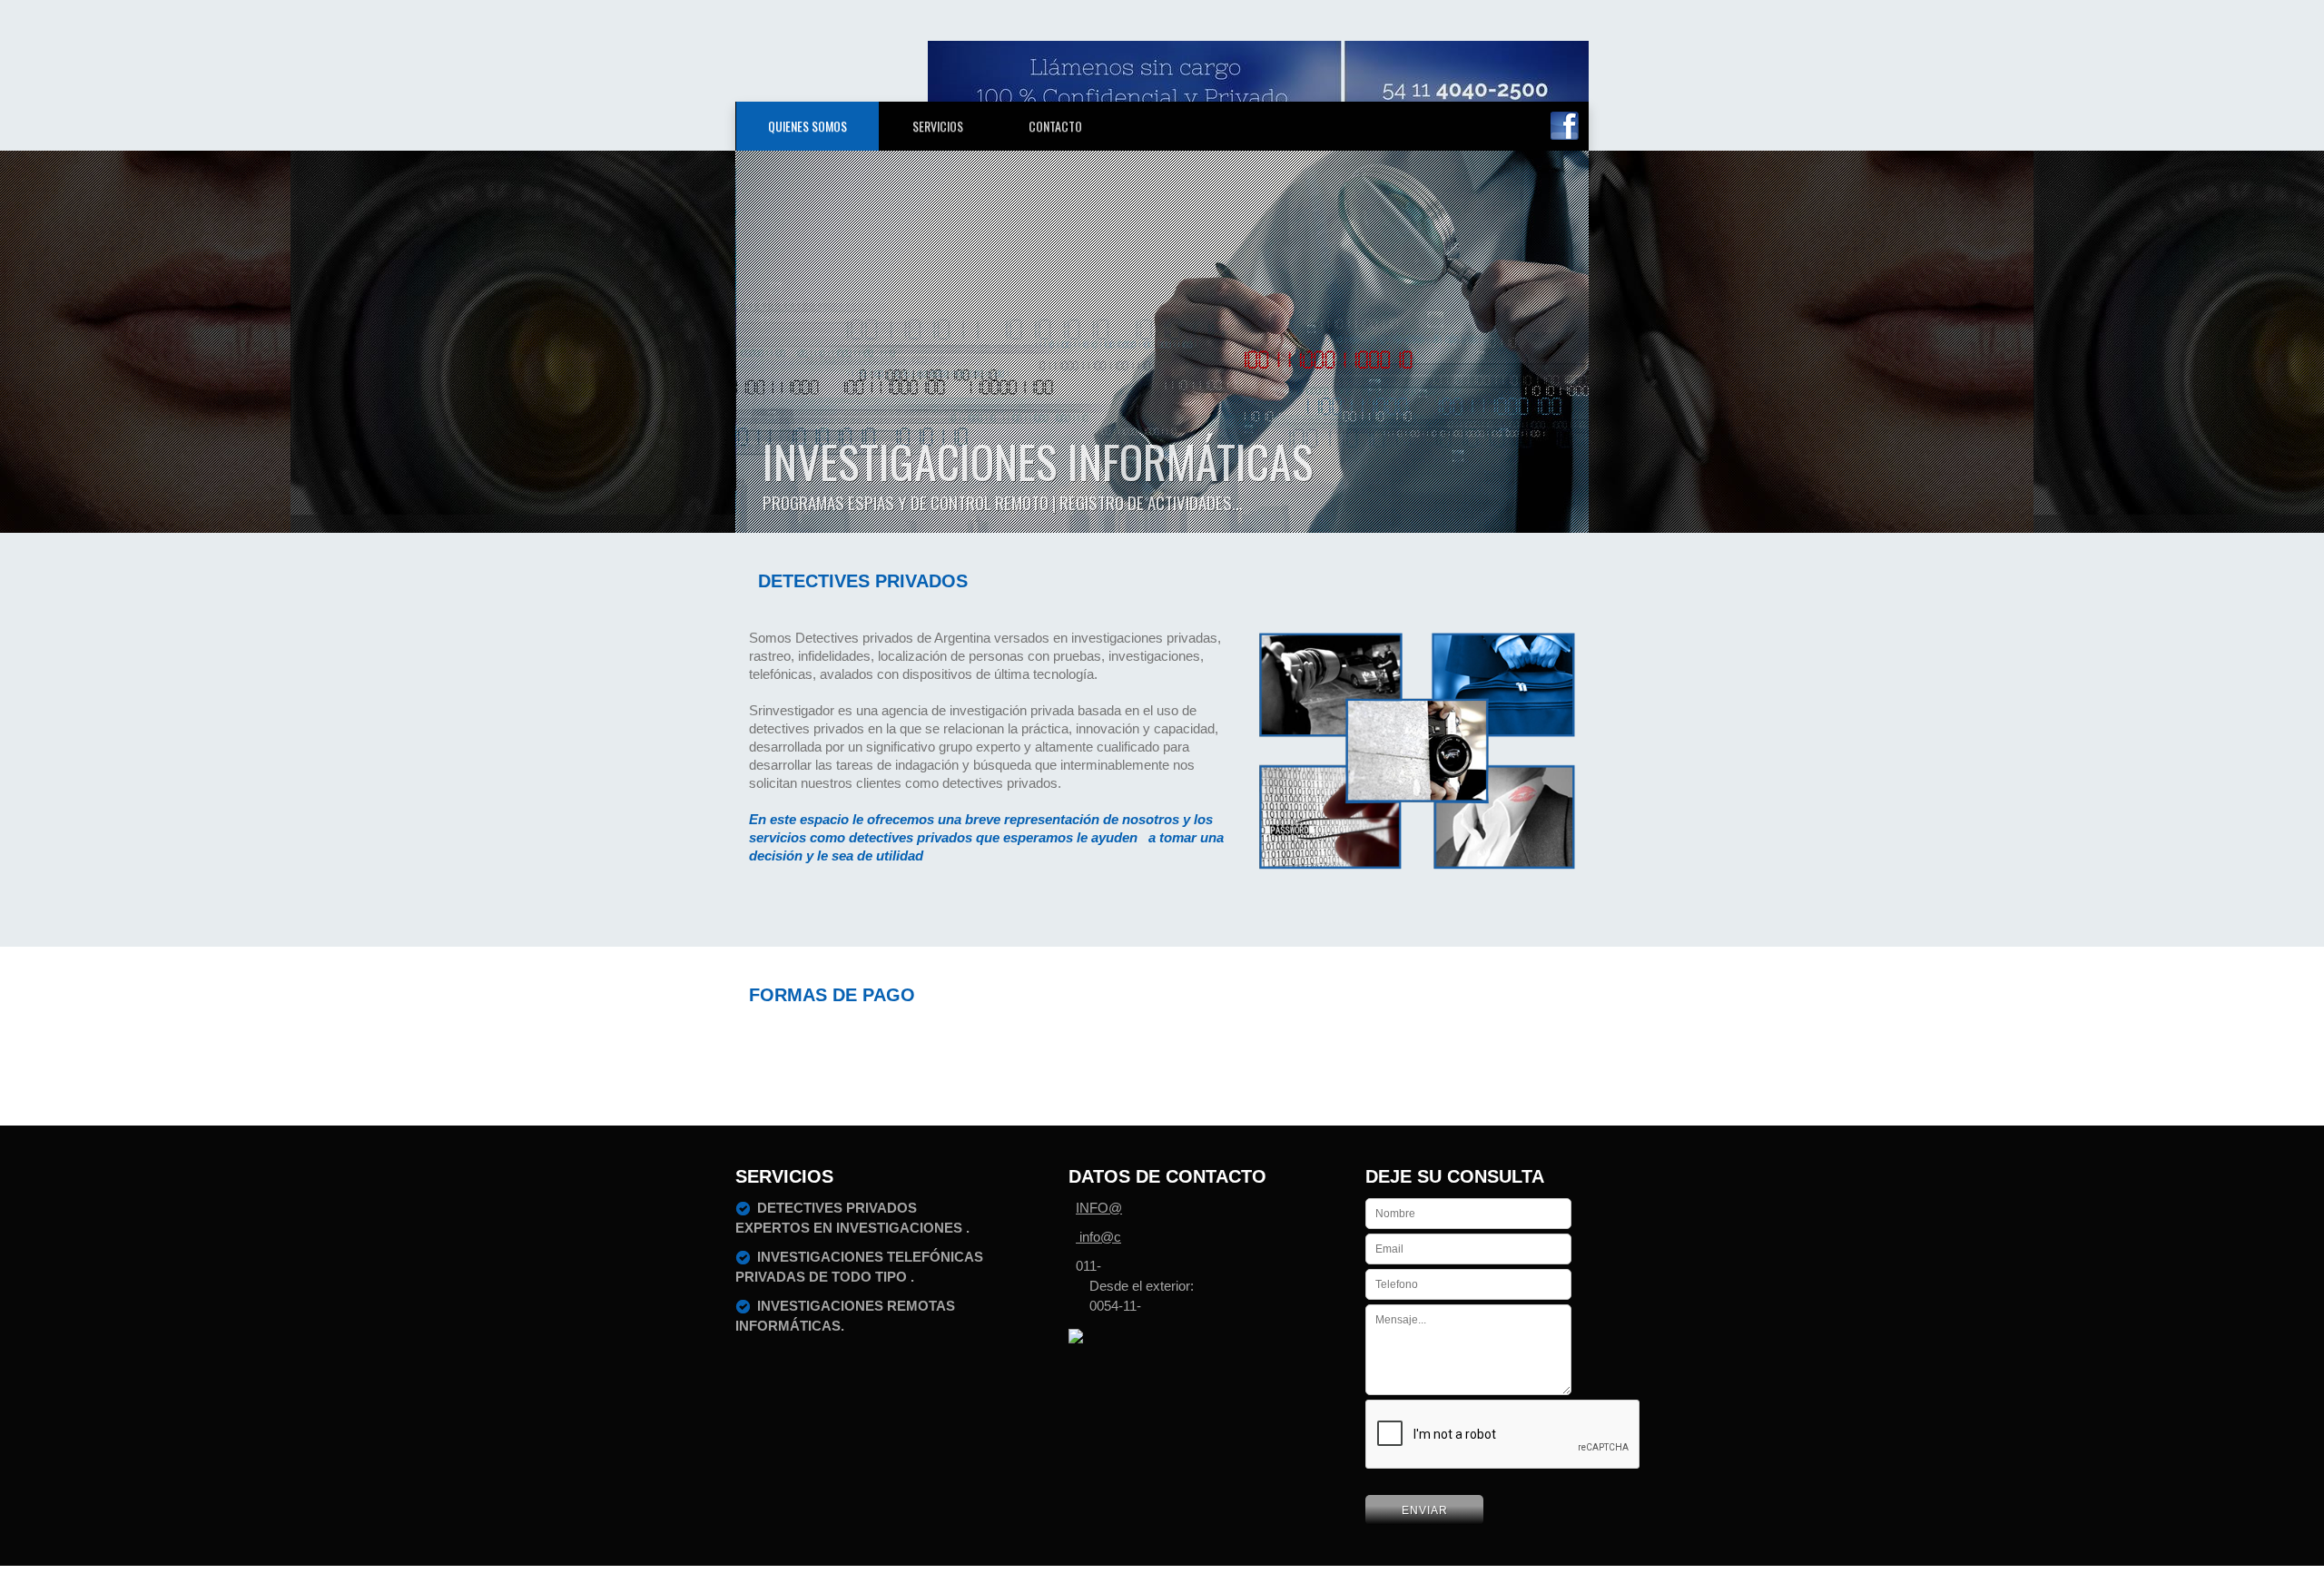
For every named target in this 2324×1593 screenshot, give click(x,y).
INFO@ (1099, 1208)
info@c (1098, 1237)
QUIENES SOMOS (807, 126)
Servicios (938, 126)
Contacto (1055, 126)
